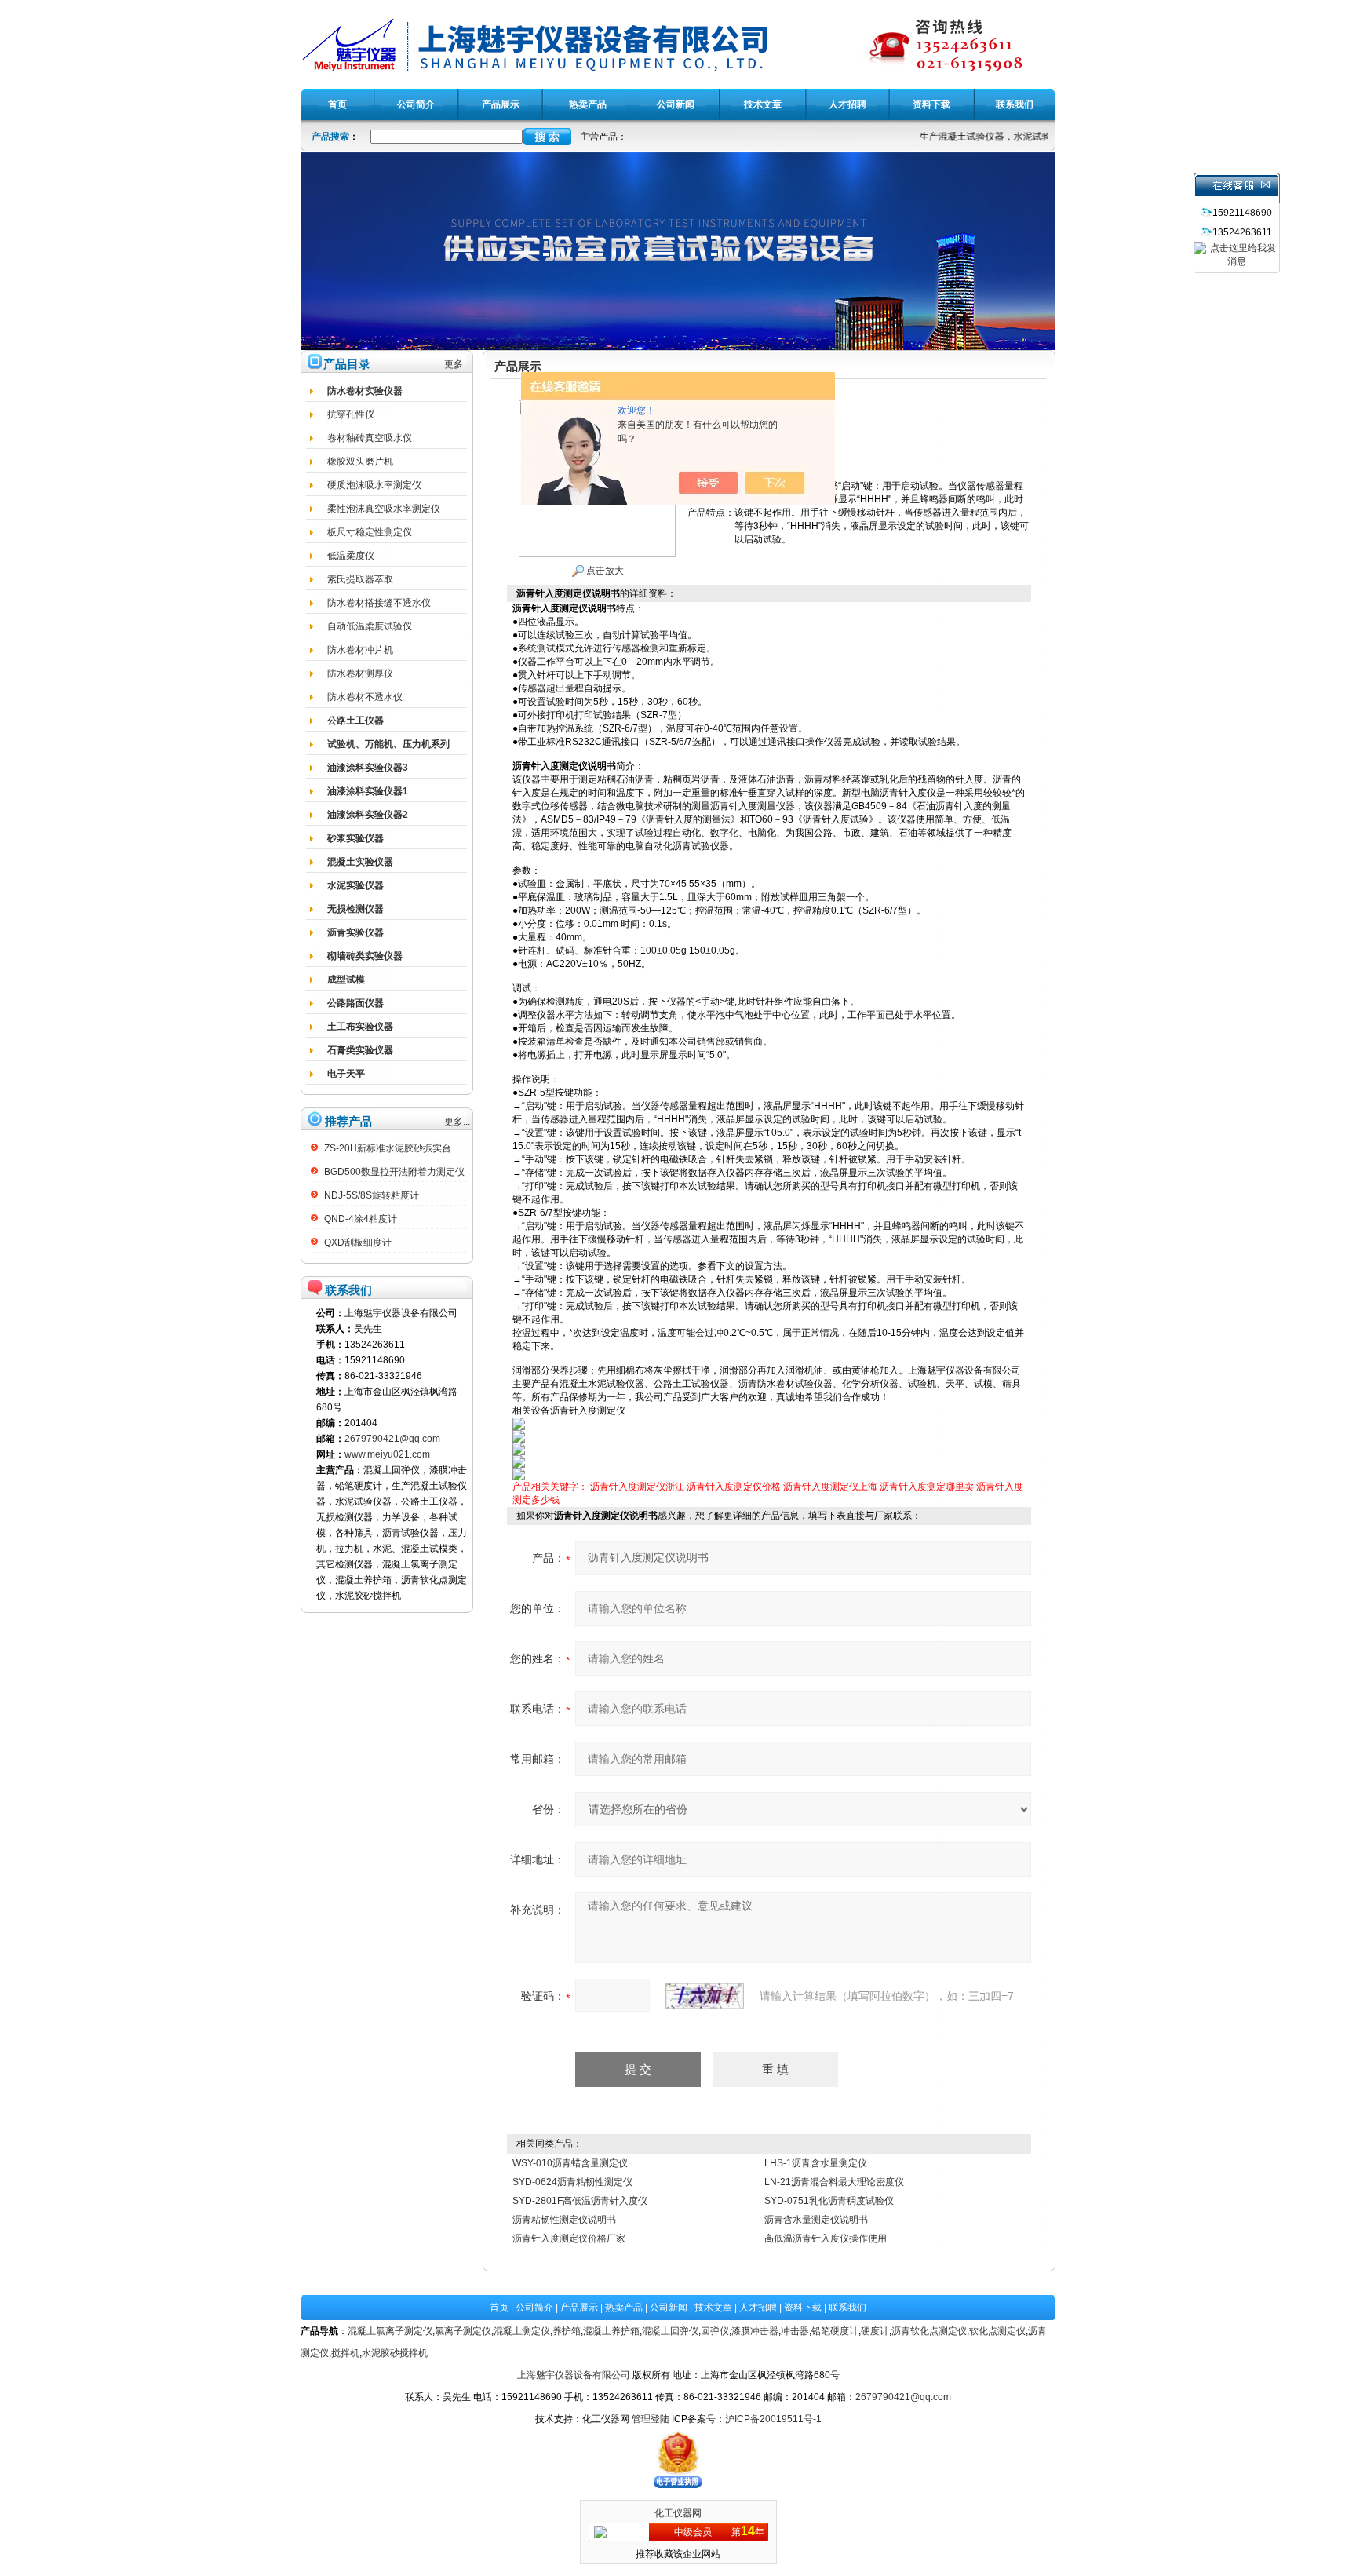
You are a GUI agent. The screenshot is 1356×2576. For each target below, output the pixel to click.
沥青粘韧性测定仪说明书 (564, 2220)
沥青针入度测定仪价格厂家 (569, 2238)
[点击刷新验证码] (705, 1996)
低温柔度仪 (351, 556)
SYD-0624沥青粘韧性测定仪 (572, 2182)
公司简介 (534, 2308)
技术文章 (713, 2308)
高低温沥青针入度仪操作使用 (826, 2238)
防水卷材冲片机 (360, 650)
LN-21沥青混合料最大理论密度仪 (834, 2182)
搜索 (547, 137)
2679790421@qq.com (392, 1439)
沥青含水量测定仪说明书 (816, 2220)
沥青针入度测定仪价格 (734, 1487)
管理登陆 (651, 2419)
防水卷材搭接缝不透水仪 (379, 603)
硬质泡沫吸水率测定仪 (374, 485)
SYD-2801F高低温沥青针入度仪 (580, 2201)
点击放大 (604, 571)
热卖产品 (624, 2308)
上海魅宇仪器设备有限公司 (574, 2375)
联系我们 (847, 2308)
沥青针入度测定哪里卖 (927, 1487)
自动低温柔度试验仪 (370, 626)
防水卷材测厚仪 (360, 673)
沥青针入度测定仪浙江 (637, 1487)
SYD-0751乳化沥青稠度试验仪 (829, 2201)
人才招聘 (758, 2308)
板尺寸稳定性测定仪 (370, 532)
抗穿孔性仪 (351, 414)
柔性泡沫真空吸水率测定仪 (384, 509)
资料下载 (803, 2308)
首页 (499, 2308)
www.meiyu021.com (387, 1454)
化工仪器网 (678, 2513)
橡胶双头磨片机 (360, 462)
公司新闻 (669, 2308)
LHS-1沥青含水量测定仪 (816, 2163)
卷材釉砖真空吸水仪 (370, 438)
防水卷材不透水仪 (365, 697)
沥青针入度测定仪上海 (830, 1487)
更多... (457, 364)
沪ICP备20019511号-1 (773, 2419)
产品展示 (579, 2308)
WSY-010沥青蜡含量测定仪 (570, 2163)
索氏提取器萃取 (360, 579)
